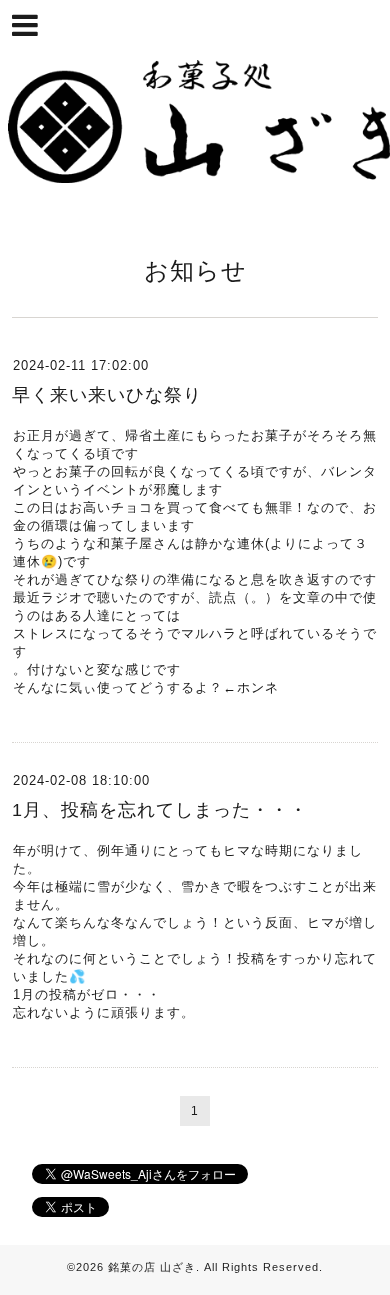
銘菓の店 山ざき (152, 1267)
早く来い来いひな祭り (107, 395)
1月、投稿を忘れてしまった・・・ (160, 810)
